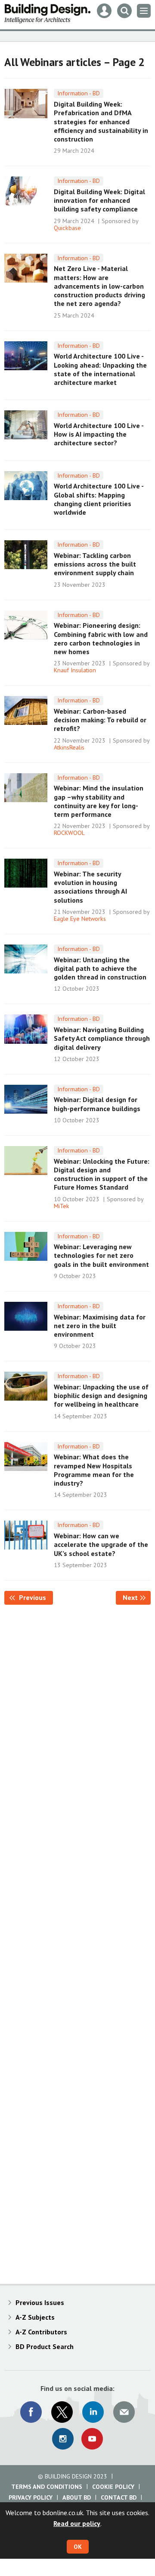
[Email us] (124, 2412)
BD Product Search (45, 2346)
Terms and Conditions (47, 2487)
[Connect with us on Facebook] (31, 2412)
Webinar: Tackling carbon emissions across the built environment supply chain (95, 564)
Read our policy (77, 2523)
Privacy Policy (31, 2497)
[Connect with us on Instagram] (63, 2439)
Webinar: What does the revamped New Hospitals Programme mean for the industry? (94, 1470)
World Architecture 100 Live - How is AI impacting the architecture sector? (99, 434)
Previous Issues (40, 2302)
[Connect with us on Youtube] (92, 2439)
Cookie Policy (113, 2487)
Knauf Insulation (75, 670)
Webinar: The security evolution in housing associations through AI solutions (90, 887)
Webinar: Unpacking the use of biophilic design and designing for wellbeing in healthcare (101, 1396)
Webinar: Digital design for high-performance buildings (97, 1104)
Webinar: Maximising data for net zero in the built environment (100, 1326)
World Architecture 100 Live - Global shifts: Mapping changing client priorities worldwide (99, 499)
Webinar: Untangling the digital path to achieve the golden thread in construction (100, 968)
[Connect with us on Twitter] (62, 2412)
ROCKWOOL (69, 833)
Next (137, 1597)
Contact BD (119, 2497)
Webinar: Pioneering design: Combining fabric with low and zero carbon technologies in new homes (101, 638)
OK (78, 2547)
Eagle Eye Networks (80, 919)
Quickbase (67, 228)
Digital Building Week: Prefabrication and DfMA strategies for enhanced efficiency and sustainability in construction (101, 121)
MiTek (62, 1206)
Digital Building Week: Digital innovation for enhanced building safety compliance (99, 200)
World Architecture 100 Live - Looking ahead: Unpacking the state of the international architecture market (100, 369)
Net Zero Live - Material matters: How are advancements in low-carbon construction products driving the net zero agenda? (99, 286)
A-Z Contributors (41, 2332)
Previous (35, 1597)
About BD (77, 2497)
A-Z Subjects (35, 2317)
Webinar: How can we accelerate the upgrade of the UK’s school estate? (101, 1545)
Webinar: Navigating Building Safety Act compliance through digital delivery (102, 1038)
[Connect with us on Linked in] (93, 2412)
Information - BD (79, 93)
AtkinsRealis (69, 747)
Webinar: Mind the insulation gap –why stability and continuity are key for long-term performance (99, 801)
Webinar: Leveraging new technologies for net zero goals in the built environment (101, 1255)
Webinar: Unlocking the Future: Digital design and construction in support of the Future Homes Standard (102, 1174)
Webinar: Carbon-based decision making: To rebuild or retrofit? (100, 720)
